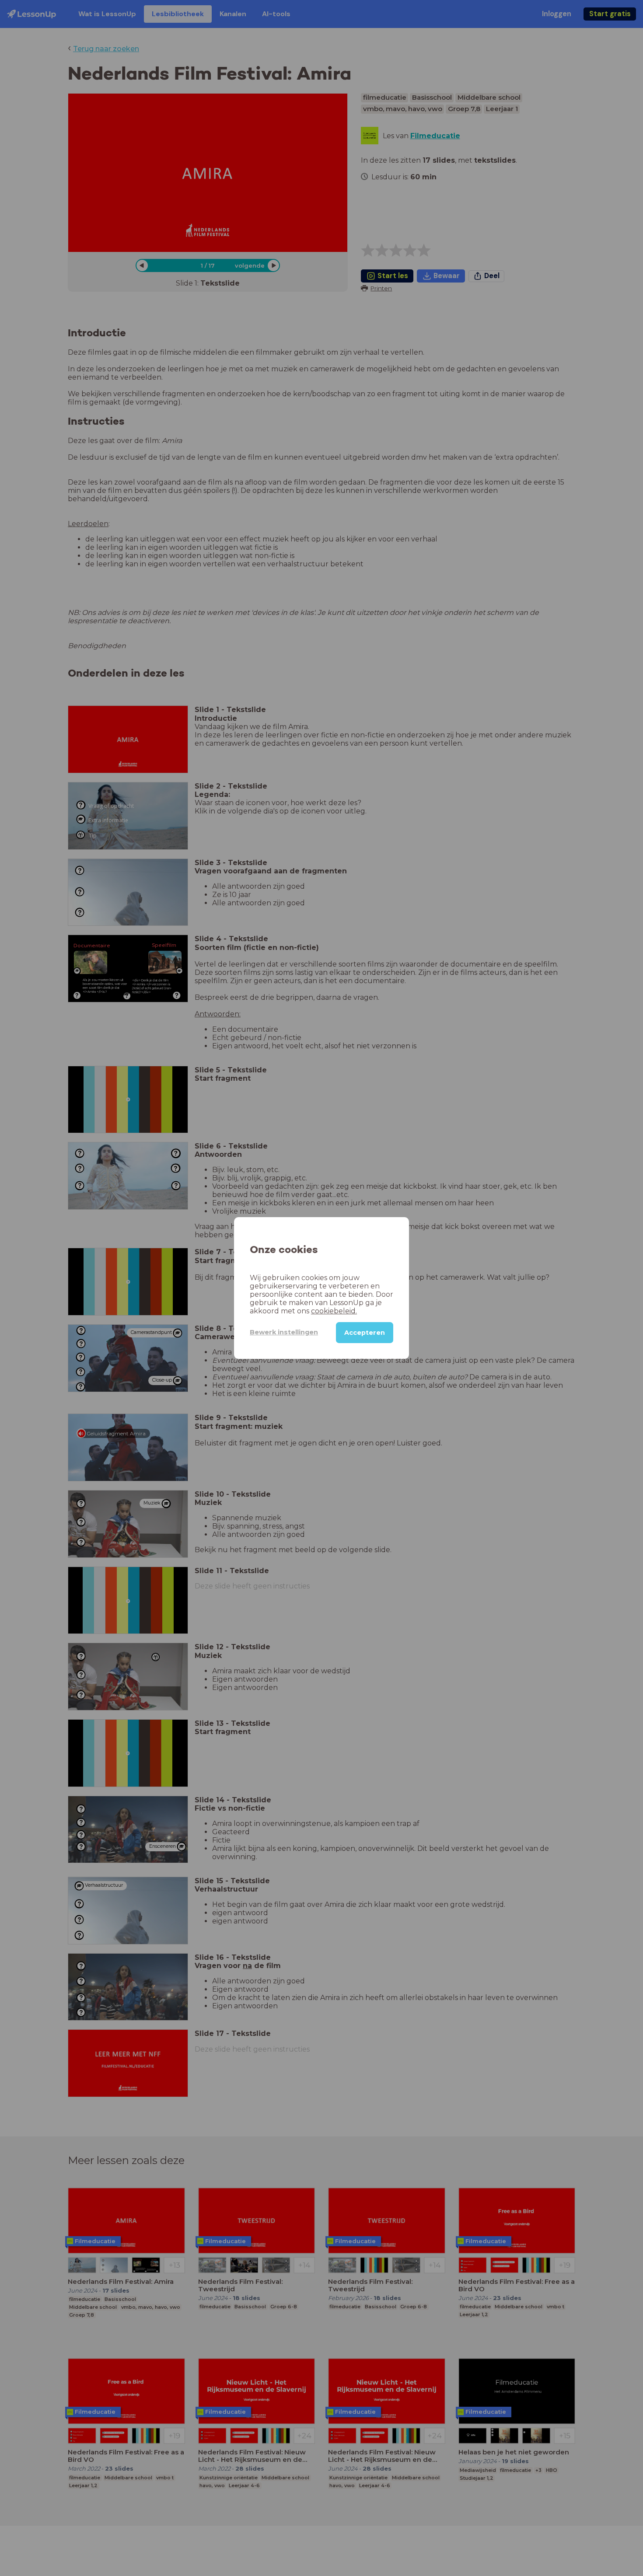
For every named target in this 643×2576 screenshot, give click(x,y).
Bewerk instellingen (284, 1332)
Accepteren (365, 1333)
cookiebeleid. (334, 1311)
